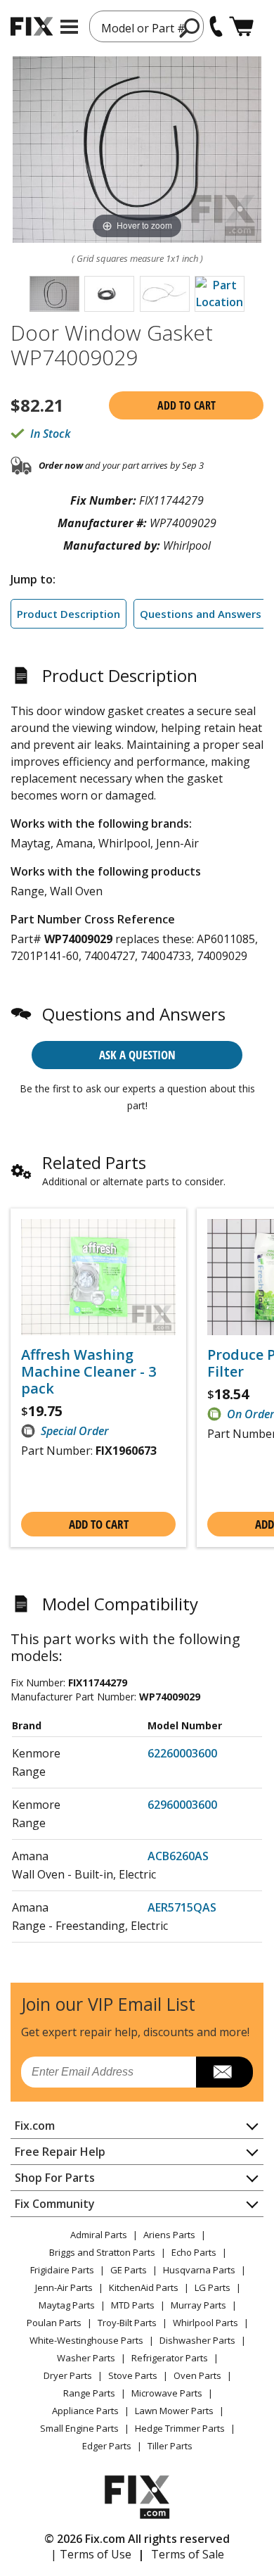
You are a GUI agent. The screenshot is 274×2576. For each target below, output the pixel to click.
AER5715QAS (182, 1907)
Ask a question (137, 1055)
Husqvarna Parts (199, 2270)
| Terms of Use (91, 2554)
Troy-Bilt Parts (127, 2323)
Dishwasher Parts (197, 2340)
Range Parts (89, 2393)
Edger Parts (107, 2446)
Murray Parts (198, 2305)
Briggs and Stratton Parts (102, 2252)
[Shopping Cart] (241, 26)
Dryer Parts (68, 2375)
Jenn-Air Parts (64, 2287)
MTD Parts (133, 2305)
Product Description (68, 614)
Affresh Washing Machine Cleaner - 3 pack (89, 1372)
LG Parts (213, 2287)
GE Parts (129, 2270)
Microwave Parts (167, 2393)
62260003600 (182, 1753)
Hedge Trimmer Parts (180, 2428)
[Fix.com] (32, 26)
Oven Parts (197, 2375)
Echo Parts (194, 2252)
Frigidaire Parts (62, 2270)
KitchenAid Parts (144, 2287)
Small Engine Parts (79, 2428)
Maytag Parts (67, 2305)
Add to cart (187, 405)
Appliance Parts (85, 2411)
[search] (190, 27)
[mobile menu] (69, 27)
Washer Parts (86, 2358)
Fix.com (35, 2126)
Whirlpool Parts (205, 2323)
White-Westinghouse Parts (86, 2340)
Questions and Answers (201, 614)
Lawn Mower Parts (174, 2411)
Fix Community (55, 2204)
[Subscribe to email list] (224, 2072)
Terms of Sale (188, 2554)
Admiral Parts (99, 2235)
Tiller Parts (170, 2446)
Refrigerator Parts (170, 2358)
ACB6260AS (178, 1856)
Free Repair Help (60, 2152)
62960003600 (182, 1805)
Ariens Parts (169, 2235)
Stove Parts (133, 2375)
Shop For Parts (55, 2178)
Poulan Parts (54, 2323)
